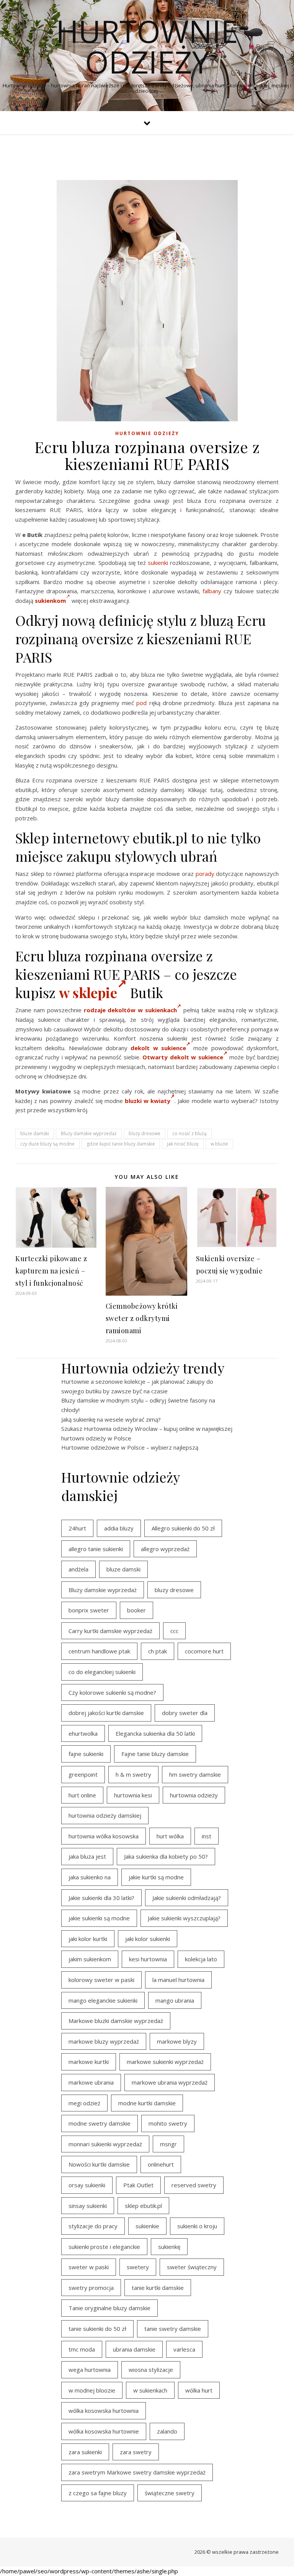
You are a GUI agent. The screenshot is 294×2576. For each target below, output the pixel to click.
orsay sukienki (87, 2185)
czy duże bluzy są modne (47, 1144)
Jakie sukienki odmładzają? (187, 1898)
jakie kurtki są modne (156, 1877)
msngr (168, 2144)
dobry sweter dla (185, 1713)
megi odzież (84, 2103)
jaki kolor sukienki (148, 1939)
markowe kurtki (89, 2062)
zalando (167, 2431)
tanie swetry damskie (173, 2329)
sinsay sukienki (88, 2206)
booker (136, 1610)
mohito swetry (168, 2123)
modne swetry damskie (100, 2123)
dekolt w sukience (158, 1048)
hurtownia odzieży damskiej (105, 1815)
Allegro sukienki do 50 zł (183, 1528)
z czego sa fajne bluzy (98, 2493)
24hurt (77, 1528)
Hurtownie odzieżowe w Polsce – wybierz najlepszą (130, 1447)
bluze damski (35, 1133)
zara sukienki (85, 2452)
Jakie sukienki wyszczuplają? (184, 1918)
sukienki (158, 563)
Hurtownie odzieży (147, 46)
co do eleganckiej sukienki (102, 1672)
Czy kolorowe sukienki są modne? (112, 1692)
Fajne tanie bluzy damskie (155, 1754)
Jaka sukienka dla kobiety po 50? (166, 1856)
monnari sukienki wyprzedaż (105, 2144)
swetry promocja (91, 2288)
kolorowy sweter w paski (101, 1980)
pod (141, 703)
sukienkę (169, 2247)
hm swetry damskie (195, 1774)
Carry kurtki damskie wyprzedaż (110, 1631)
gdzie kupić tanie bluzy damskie (121, 1144)
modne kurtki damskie (147, 2103)
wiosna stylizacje (151, 2370)
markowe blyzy (177, 2041)
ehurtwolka (83, 1733)
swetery (138, 2267)
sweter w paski (89, 2267)
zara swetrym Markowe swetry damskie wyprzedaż (137, 2472)
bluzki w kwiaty (148, 1101)
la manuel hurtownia (178, 1980)
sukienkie (147, 2226)
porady (205, 874)
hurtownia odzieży (194, 1795)
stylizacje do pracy (93, 2226)
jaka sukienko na (90, 1877)
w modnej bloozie (92, 2390)
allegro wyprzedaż (165, 1549)
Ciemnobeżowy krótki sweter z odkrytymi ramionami (142, 1318)
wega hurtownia (90, 2370)
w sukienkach (150, 2390)
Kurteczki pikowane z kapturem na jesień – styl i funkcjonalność (51, 1271)
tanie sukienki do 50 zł (97, 2329)
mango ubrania (175, 2000)
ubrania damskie (134, 2349)
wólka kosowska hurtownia (104, 2411)
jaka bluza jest (87, 1856)
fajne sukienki (86, 1754)
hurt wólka (170, 1836)
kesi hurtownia (148, 1959)
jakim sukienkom (90, 1959)
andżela (78, 1569)
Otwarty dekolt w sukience (183, 1057)
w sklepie (88, 992)
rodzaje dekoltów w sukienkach (131, 1010)
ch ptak (158, 1651)
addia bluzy (119, 1528)
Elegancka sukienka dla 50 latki (155, 1733)
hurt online (82, 1795)
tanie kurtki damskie (158, 2288)
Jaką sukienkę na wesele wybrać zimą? (111, 1419)
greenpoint (83, 1774)
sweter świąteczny (192, 2267)
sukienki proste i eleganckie (104, 2247)
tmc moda (82, 2349)
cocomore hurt (204, 1651)
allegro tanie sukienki (96, 1549)
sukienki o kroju (197, 2226)
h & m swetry (133, 1774)
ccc (174, 1631)
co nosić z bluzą (189, 1133)
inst (207, 1836)
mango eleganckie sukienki (103, 2000)
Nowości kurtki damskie (99, 2164)
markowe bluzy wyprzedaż (104, 2041)
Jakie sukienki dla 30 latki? (101, 1898)
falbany (212, 591)
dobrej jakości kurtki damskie (106, 1713)
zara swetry (136, 2452)
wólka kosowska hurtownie (104, 2431)
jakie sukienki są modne (99, 1918)
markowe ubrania (91, 2082)
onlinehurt (161, 2164)
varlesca (184, 2349)
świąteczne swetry (170, 2493)
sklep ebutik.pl (143, 2206)
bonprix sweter (89, 1610)
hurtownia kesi (133, 1795)
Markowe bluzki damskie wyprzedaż (116, 2021)
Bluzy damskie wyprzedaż (89, 1133)
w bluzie (219, 1144)
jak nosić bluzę (183, 1144)
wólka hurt (199, 2390)
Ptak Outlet (138, 2185)
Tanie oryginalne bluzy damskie (109, 2308)
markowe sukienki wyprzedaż (165, 2062)
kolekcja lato (201, 1959)
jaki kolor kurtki (88, 1939)
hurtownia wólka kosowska (104, 1836)
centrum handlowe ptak (99, 1651)
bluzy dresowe (145, 1133)
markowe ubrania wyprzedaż (170, 2082)
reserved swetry (194, 2185)
